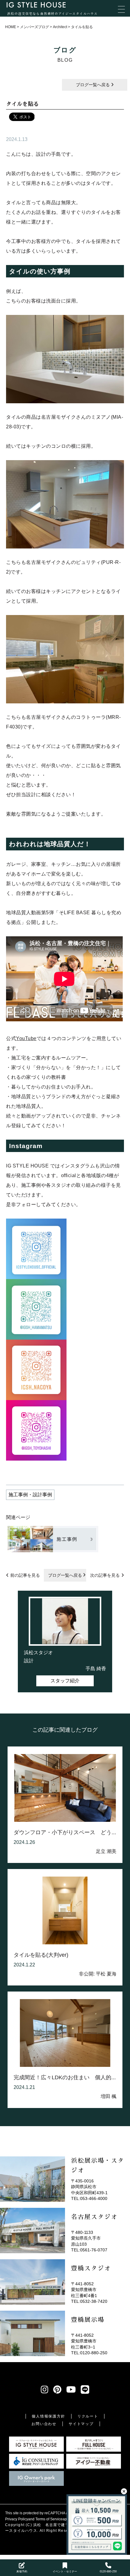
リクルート (88, 2416)
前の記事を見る (25, 1575)
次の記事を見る (105, 1575)
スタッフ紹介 (65, 1681)
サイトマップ (81, 2424)
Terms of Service (49, 2519)
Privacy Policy (17, 2519)
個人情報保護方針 (48, 2416)
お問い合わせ (44, 2424)
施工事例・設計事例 (30, 1495)
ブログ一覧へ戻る (93, 85)
